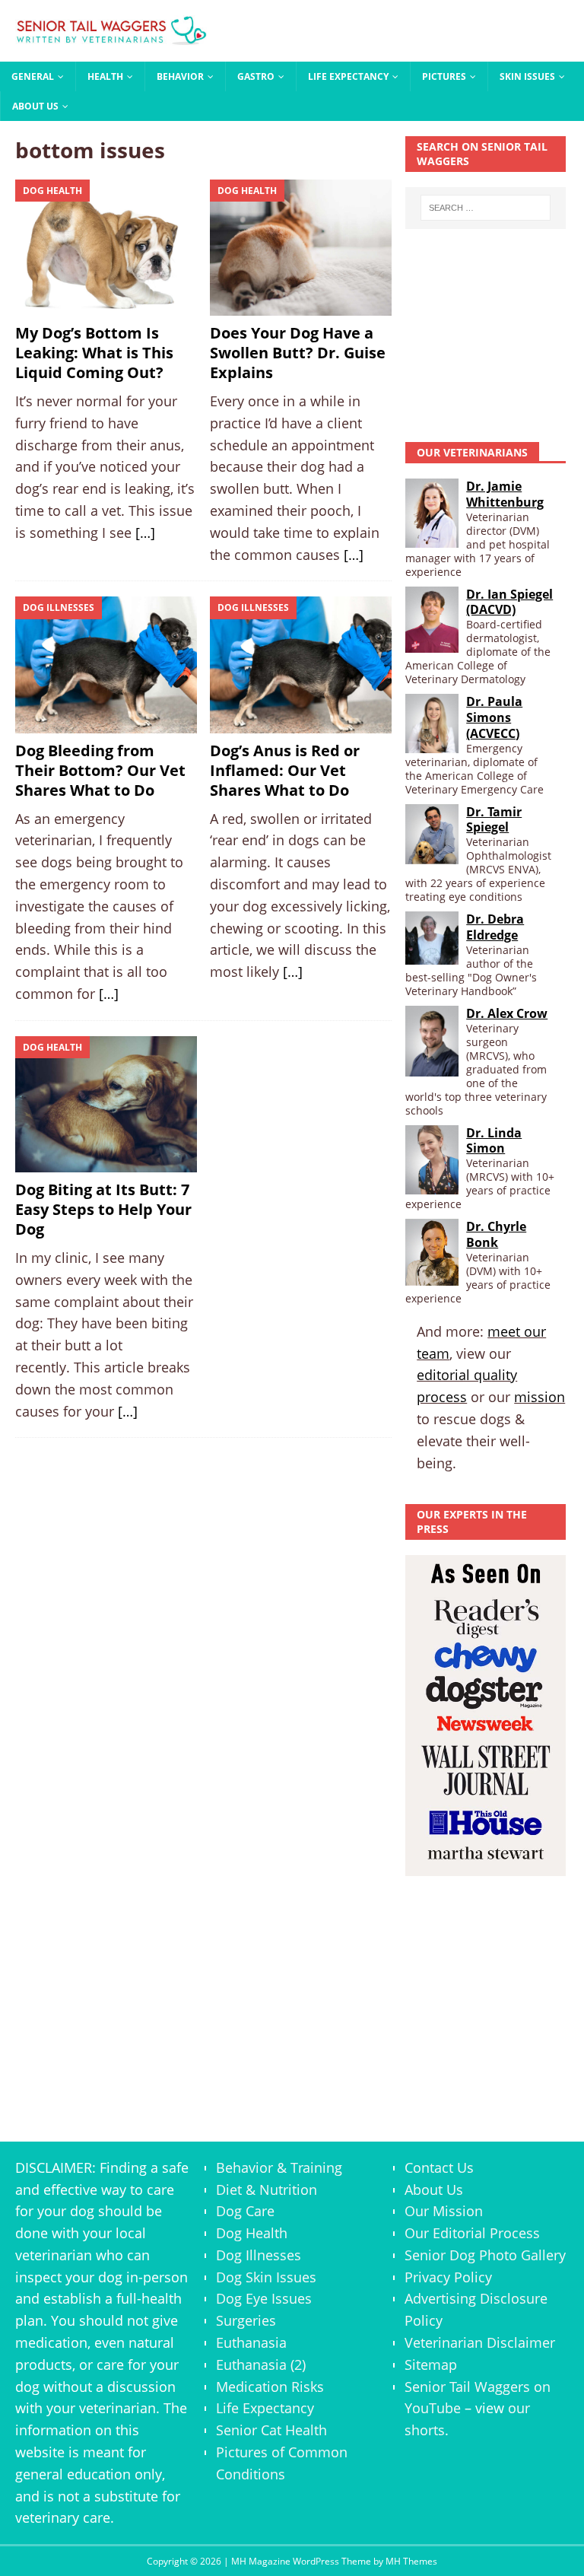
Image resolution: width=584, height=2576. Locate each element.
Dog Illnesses (259, 2255)
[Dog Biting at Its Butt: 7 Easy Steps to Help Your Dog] (106, 1104)
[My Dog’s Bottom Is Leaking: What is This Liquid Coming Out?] (106, 248)
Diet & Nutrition (267, 2190)
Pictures (444, 76)
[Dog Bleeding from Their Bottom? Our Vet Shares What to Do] (106, 665)
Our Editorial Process (472, 2233)
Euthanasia (251, 2342)
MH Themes (411, 2561)
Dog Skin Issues (266, 2277)
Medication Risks (270, 2387)
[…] (145, 533)
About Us (35, 106)
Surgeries (246, 2320)
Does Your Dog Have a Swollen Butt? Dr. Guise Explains (298, 353)
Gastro (256, 76)
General (33, 76)
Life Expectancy (348, 76)
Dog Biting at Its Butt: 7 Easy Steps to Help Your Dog (103, 1209)
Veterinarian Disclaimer (480, 2342)
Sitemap (431, 2365)
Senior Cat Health (271, 2430)
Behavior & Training (279, 2167)
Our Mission (444, 2211)
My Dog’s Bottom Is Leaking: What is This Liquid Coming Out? (94, 353)
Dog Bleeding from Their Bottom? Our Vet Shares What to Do (100, 770)
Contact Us (439, 2167)
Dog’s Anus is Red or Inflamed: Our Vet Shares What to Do (285, 770)
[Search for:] (486, 208)
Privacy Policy (448, 2277)
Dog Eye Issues (264, 2298)
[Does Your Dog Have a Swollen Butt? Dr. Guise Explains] (301, 248)
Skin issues (527, 76)
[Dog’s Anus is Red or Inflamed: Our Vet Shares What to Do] (301, 665)
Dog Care (245, 2211)
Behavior (180, 76)
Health (105, 76)
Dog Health (252, 2233)
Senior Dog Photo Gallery (485, 2255)
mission (540, 1397)
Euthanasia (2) (261, 2365)
